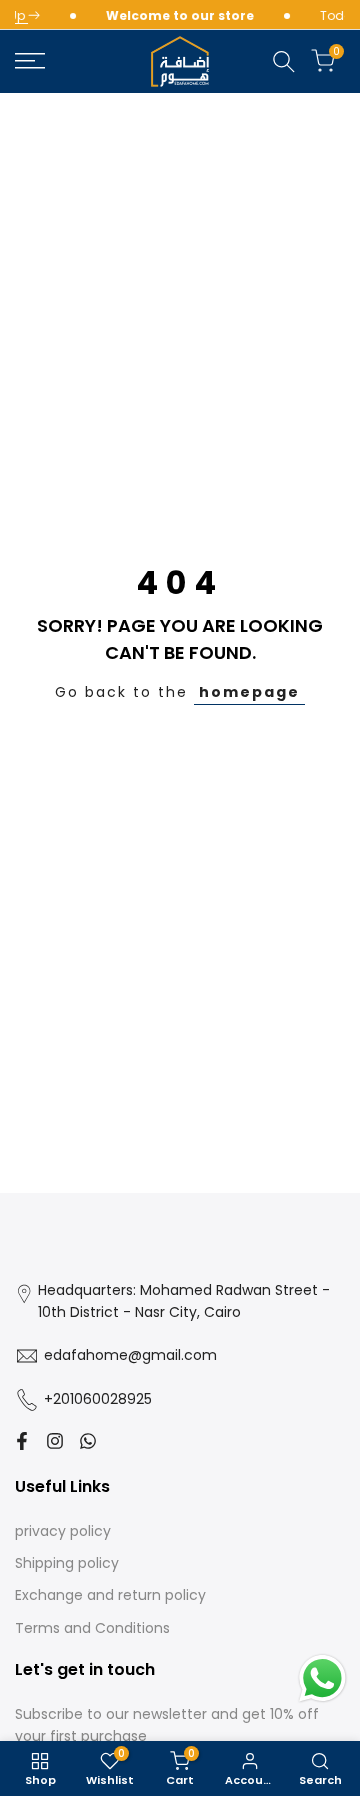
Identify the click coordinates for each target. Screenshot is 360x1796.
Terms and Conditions (92, 1628)
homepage (249, 692)
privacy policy (63, 1531)
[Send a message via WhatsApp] (322, 1678)
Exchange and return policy (110, 1595)
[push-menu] (30, 61)
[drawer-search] (284, 61)
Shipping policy (67, 1563)
